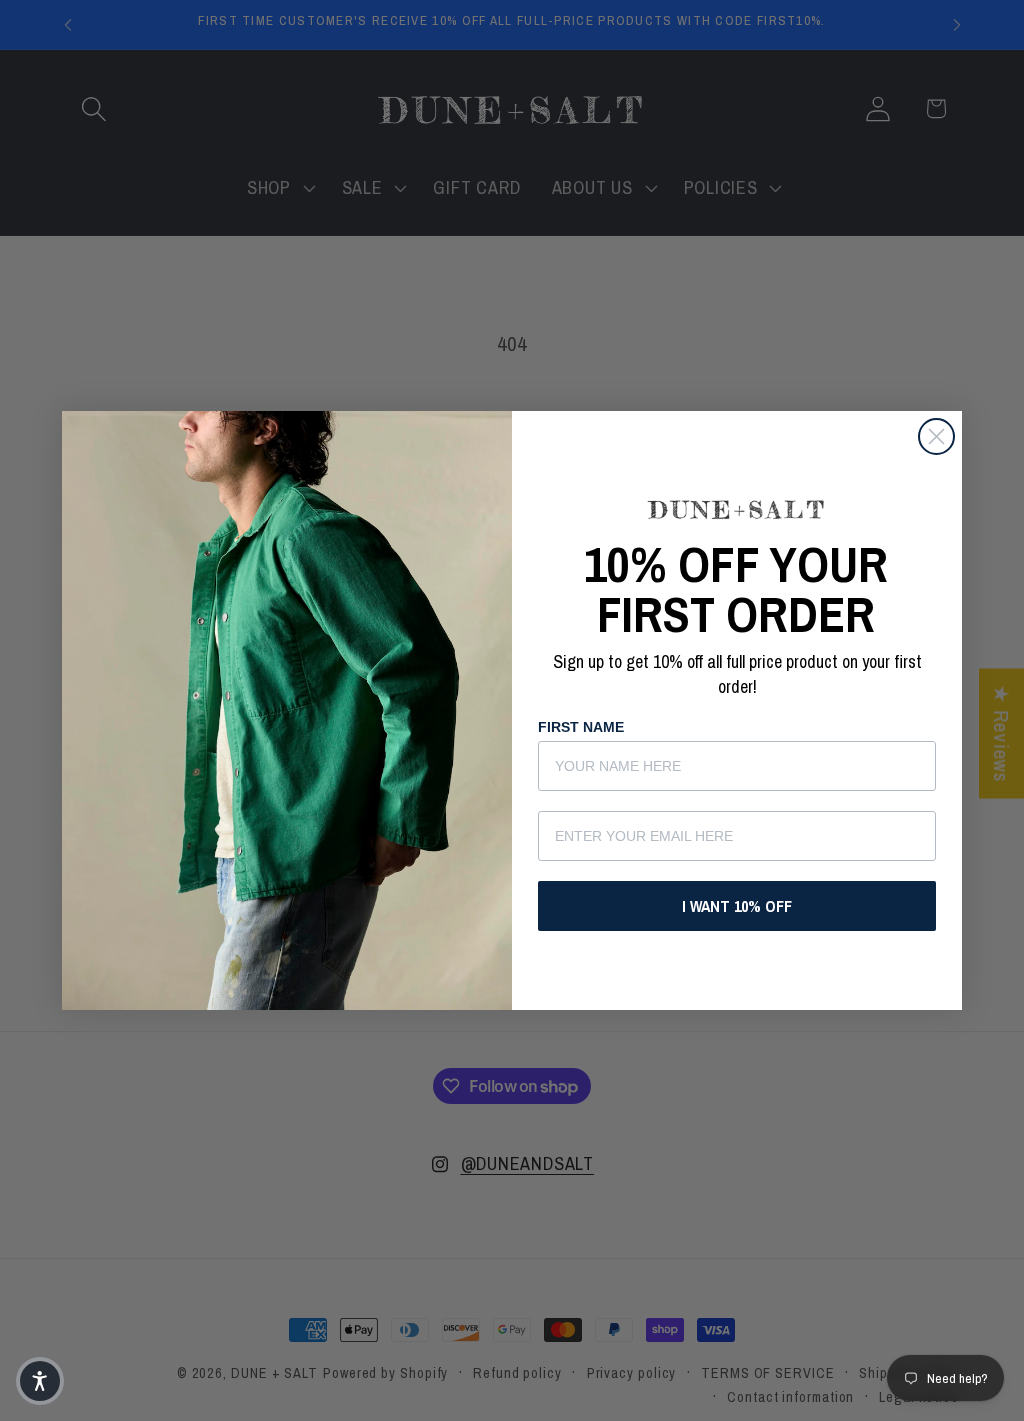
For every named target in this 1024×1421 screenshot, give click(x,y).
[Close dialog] (936, 436)
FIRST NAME (581, 727)
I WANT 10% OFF (737, 906)
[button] (40, 1381)
